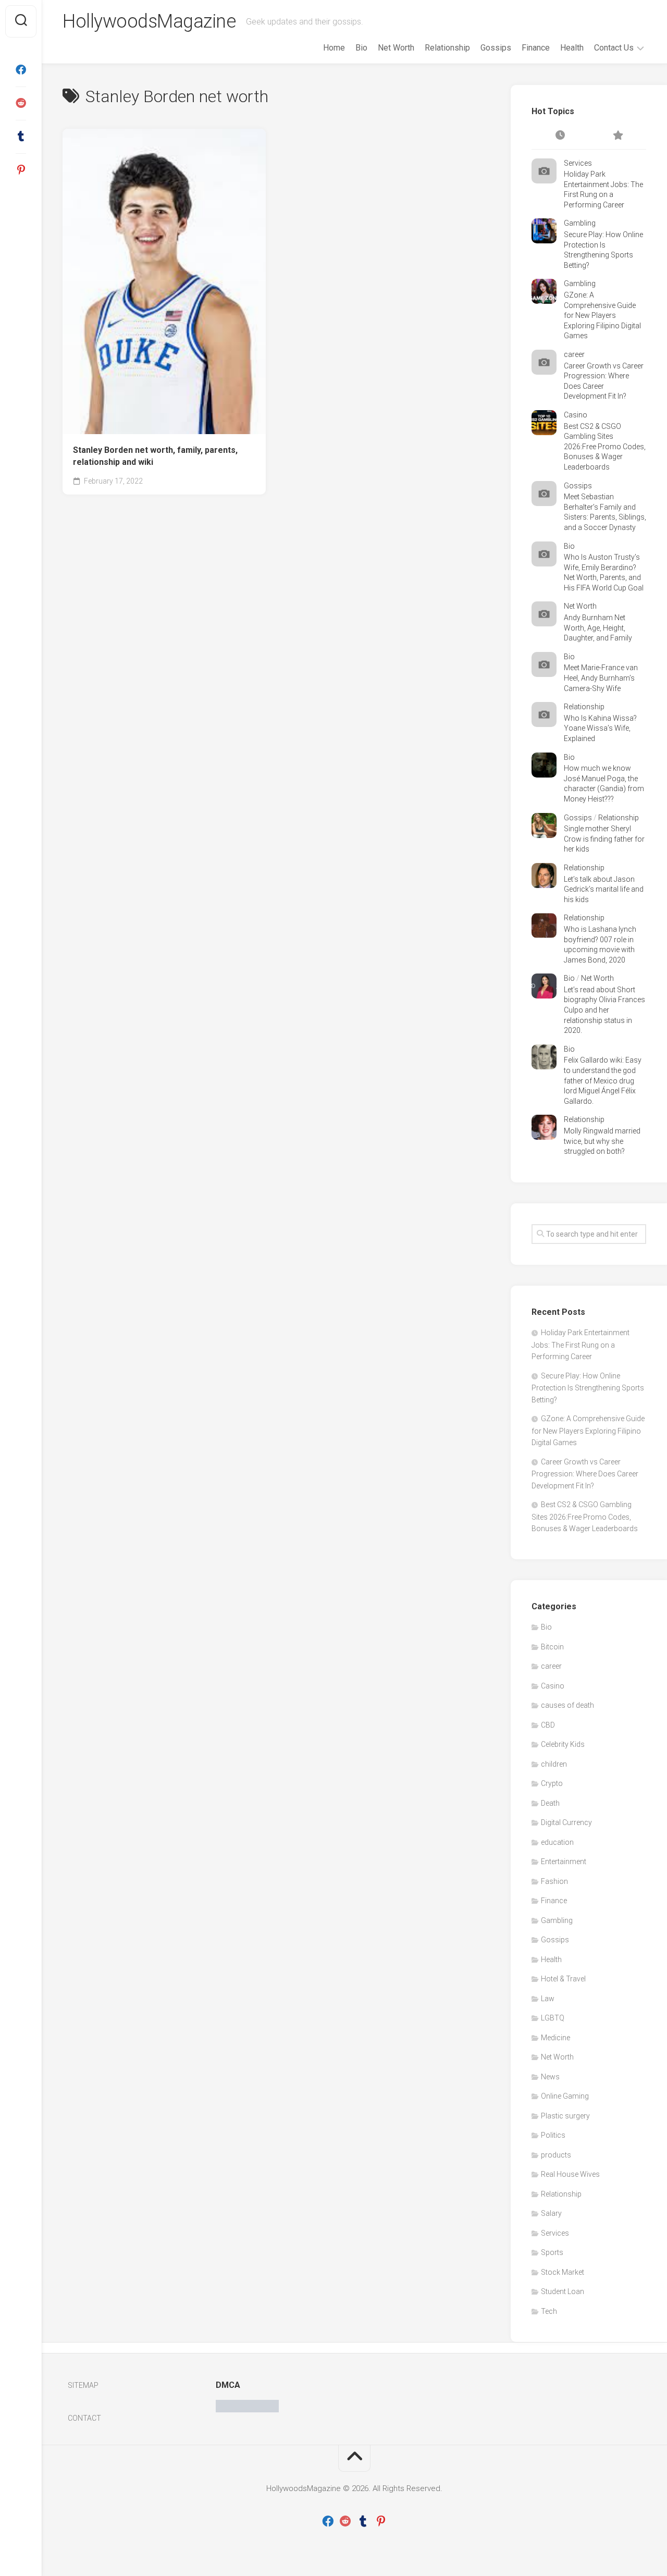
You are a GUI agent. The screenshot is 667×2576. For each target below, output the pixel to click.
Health (572, 48)
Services (578, 163)
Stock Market (563, 2272)
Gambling (580, 223)
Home (334, 48)
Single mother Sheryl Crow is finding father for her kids (604, 839)
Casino (576, 415)
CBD (548, 1725)
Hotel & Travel (563, 1979)
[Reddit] (21, 103)
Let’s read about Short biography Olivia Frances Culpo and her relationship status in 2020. (604, 1010)
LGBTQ (553, 2018)
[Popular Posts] (617, 136)
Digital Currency (566, 1822)
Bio (361, 48)
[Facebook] (21, 70)
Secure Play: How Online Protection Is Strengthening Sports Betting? (588, 1388)
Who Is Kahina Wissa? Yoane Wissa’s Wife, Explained (600, 728)
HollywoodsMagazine (149, 21)
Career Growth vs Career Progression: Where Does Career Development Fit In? (585, 1474)
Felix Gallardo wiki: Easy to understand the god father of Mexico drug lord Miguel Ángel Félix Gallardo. (603, 1080)
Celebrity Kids (563, 1744)
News (550, 2077)
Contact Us (614, 48)
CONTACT (84, 2418)
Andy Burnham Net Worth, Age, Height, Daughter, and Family (598, 628)
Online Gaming (565, 2096)
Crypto (552, 1783)
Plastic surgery (565, 2116)
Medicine (555, 2038)
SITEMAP (83, 2385)
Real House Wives (570, 2174)
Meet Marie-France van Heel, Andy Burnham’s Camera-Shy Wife (601, 678)
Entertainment (564, 1862)
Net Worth (396, 48)
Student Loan (563, 2291)
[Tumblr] (21, 137)
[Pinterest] (21, 170)
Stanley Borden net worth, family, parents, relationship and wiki (155, 456)
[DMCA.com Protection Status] (247, 2410)
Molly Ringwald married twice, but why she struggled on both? (602, 1141)
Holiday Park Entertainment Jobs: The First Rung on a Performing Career (580, 1345)
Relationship (447, 48)
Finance (536, 48)
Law (548, 1999)
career (574, 354)
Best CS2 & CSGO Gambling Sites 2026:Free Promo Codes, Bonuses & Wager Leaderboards (605, 447)
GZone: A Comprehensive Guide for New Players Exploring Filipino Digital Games (602, 315)
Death (550, 1803)
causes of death (567, 1705)
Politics (553, 2135)
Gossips (496, 48)
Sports (552, 2252)
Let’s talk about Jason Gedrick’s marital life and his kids (604, 889)
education (557, 1842)
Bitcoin (552, 1647)
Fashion (554, 1881)
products (556, 2155)
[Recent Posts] (560, 136)
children (554, 1764)
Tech (549, 2311)
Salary (551, 2213)
